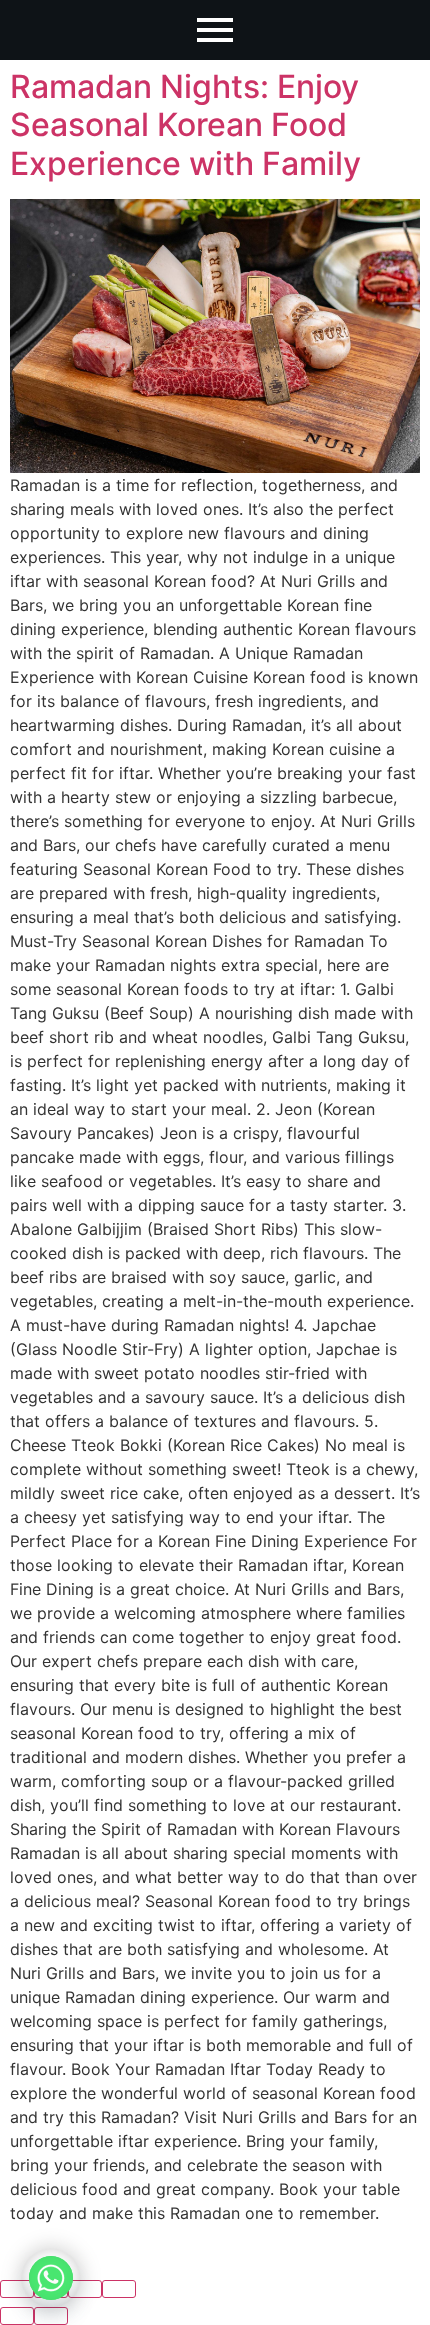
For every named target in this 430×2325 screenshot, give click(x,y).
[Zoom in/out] (119, 2289)
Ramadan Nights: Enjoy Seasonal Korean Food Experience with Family (185, 125)
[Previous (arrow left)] (17, 2316)
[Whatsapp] (51, 2278)
